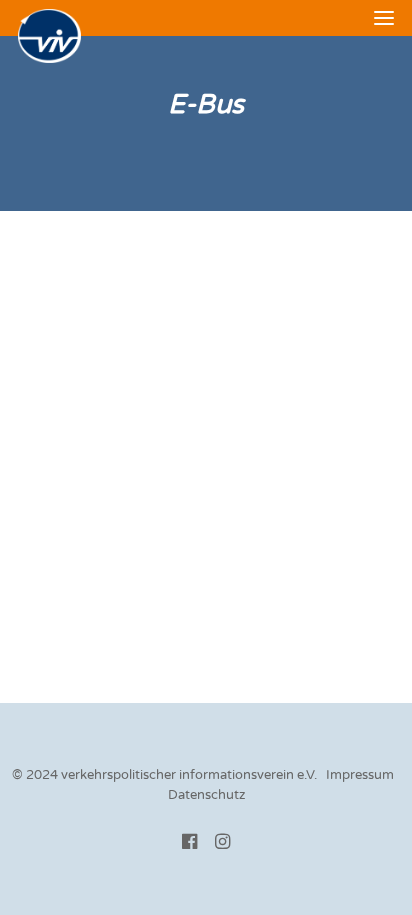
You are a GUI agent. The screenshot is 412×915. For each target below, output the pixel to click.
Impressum (360, 775)
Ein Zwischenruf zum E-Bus (134, 307)
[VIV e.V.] (49, 36)
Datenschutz (206, 795)
